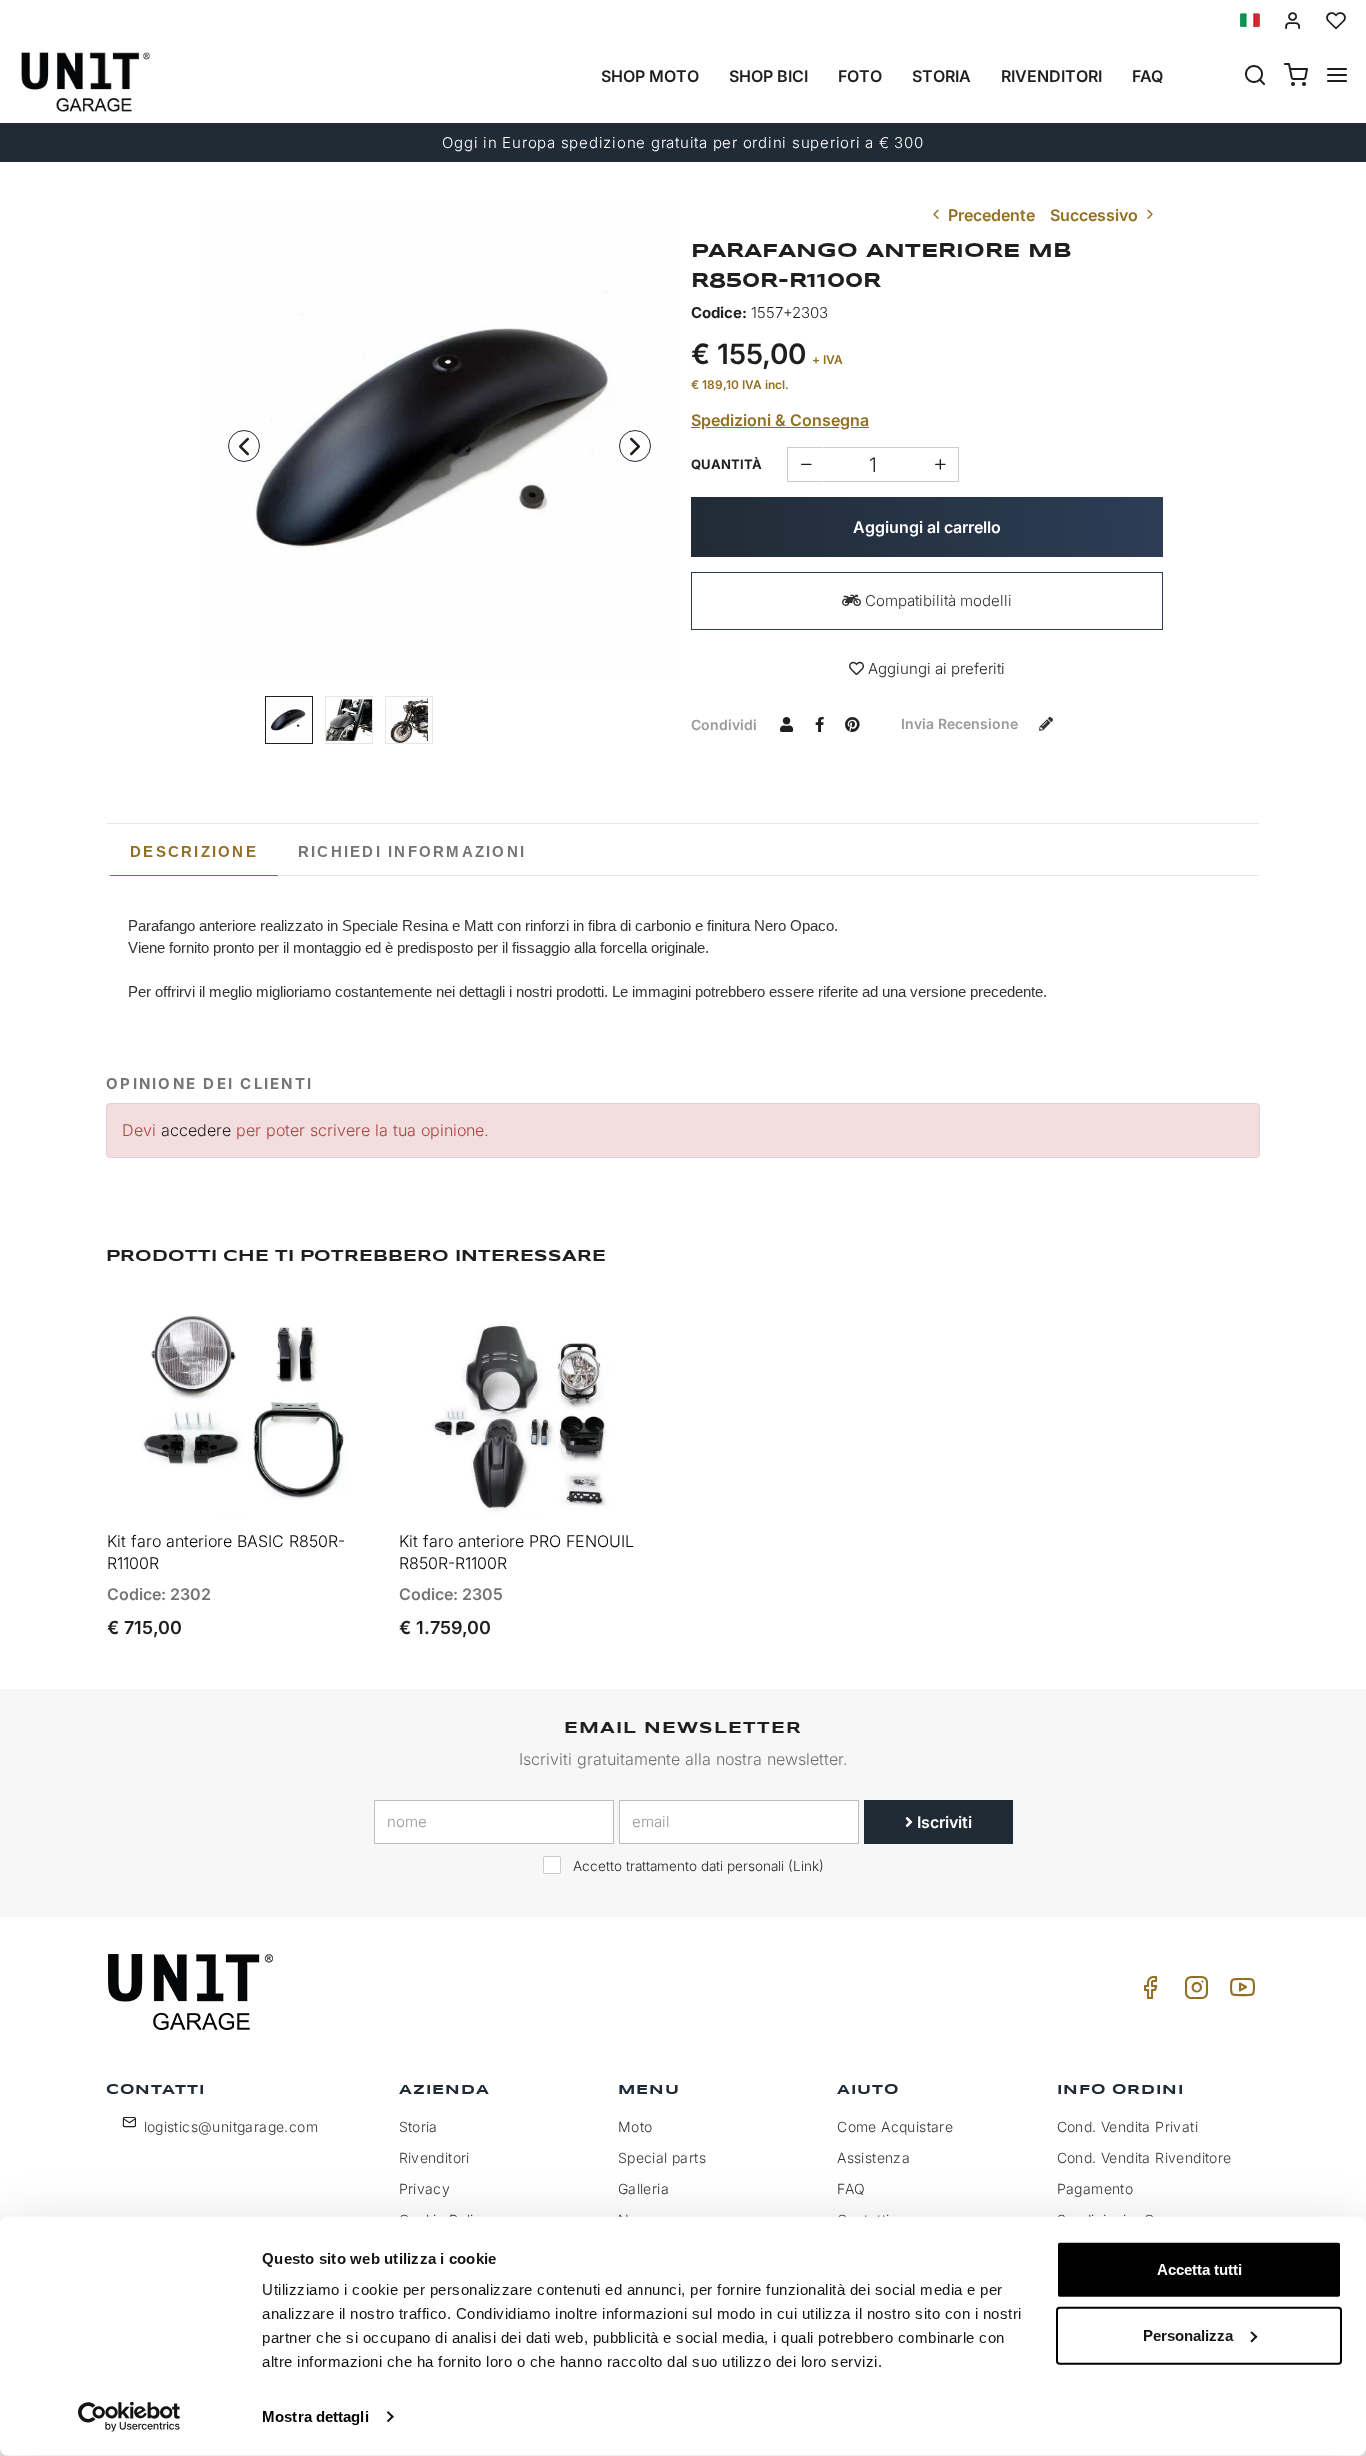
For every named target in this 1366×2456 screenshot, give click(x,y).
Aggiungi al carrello (927, 527)
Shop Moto (650, 76)
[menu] (1337, 77)
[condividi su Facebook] (819, 724)
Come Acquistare (895, 2126)
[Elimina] (940, 464)
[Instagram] (1193, 1992)
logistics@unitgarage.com (231, 2126)
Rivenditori (1051, 76)
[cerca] (1255, 77)
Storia (941, 76)
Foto (860, 76)
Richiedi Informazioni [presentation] (412, 851)
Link (806, 1866)
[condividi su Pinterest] (852, 724)
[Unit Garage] (193, 1992)
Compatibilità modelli (936, 600)
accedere (196, 1130)
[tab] (194, 852)
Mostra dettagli (315, 2416)
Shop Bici (768, 76)
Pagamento (1095, 2188)
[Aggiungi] (805, 464)
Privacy (425, 2188)
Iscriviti (942, 1822)
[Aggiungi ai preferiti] (311, 1327)
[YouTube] (1239, 1992)
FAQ (851, 2188)
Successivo (1096, 215)
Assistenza (873, 2157)
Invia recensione (961, 723)
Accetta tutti (1199, 2269)
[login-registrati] (1293, 20)
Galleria (643, 2188)
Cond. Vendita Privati (1127, 2126)
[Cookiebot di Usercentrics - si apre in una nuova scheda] (129, 2417)
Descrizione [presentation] (194, 851)
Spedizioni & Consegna (780, 420)
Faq (1147, 76)
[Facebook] (1147, 1992)
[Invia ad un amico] (786, 724)
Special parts (662, 2157)
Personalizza (1188, 2334)
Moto (635, 2126)
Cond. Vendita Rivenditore (1144, 2157)
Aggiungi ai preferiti (934, 668)
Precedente (989, 215)
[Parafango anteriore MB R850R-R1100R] (440, 440)
